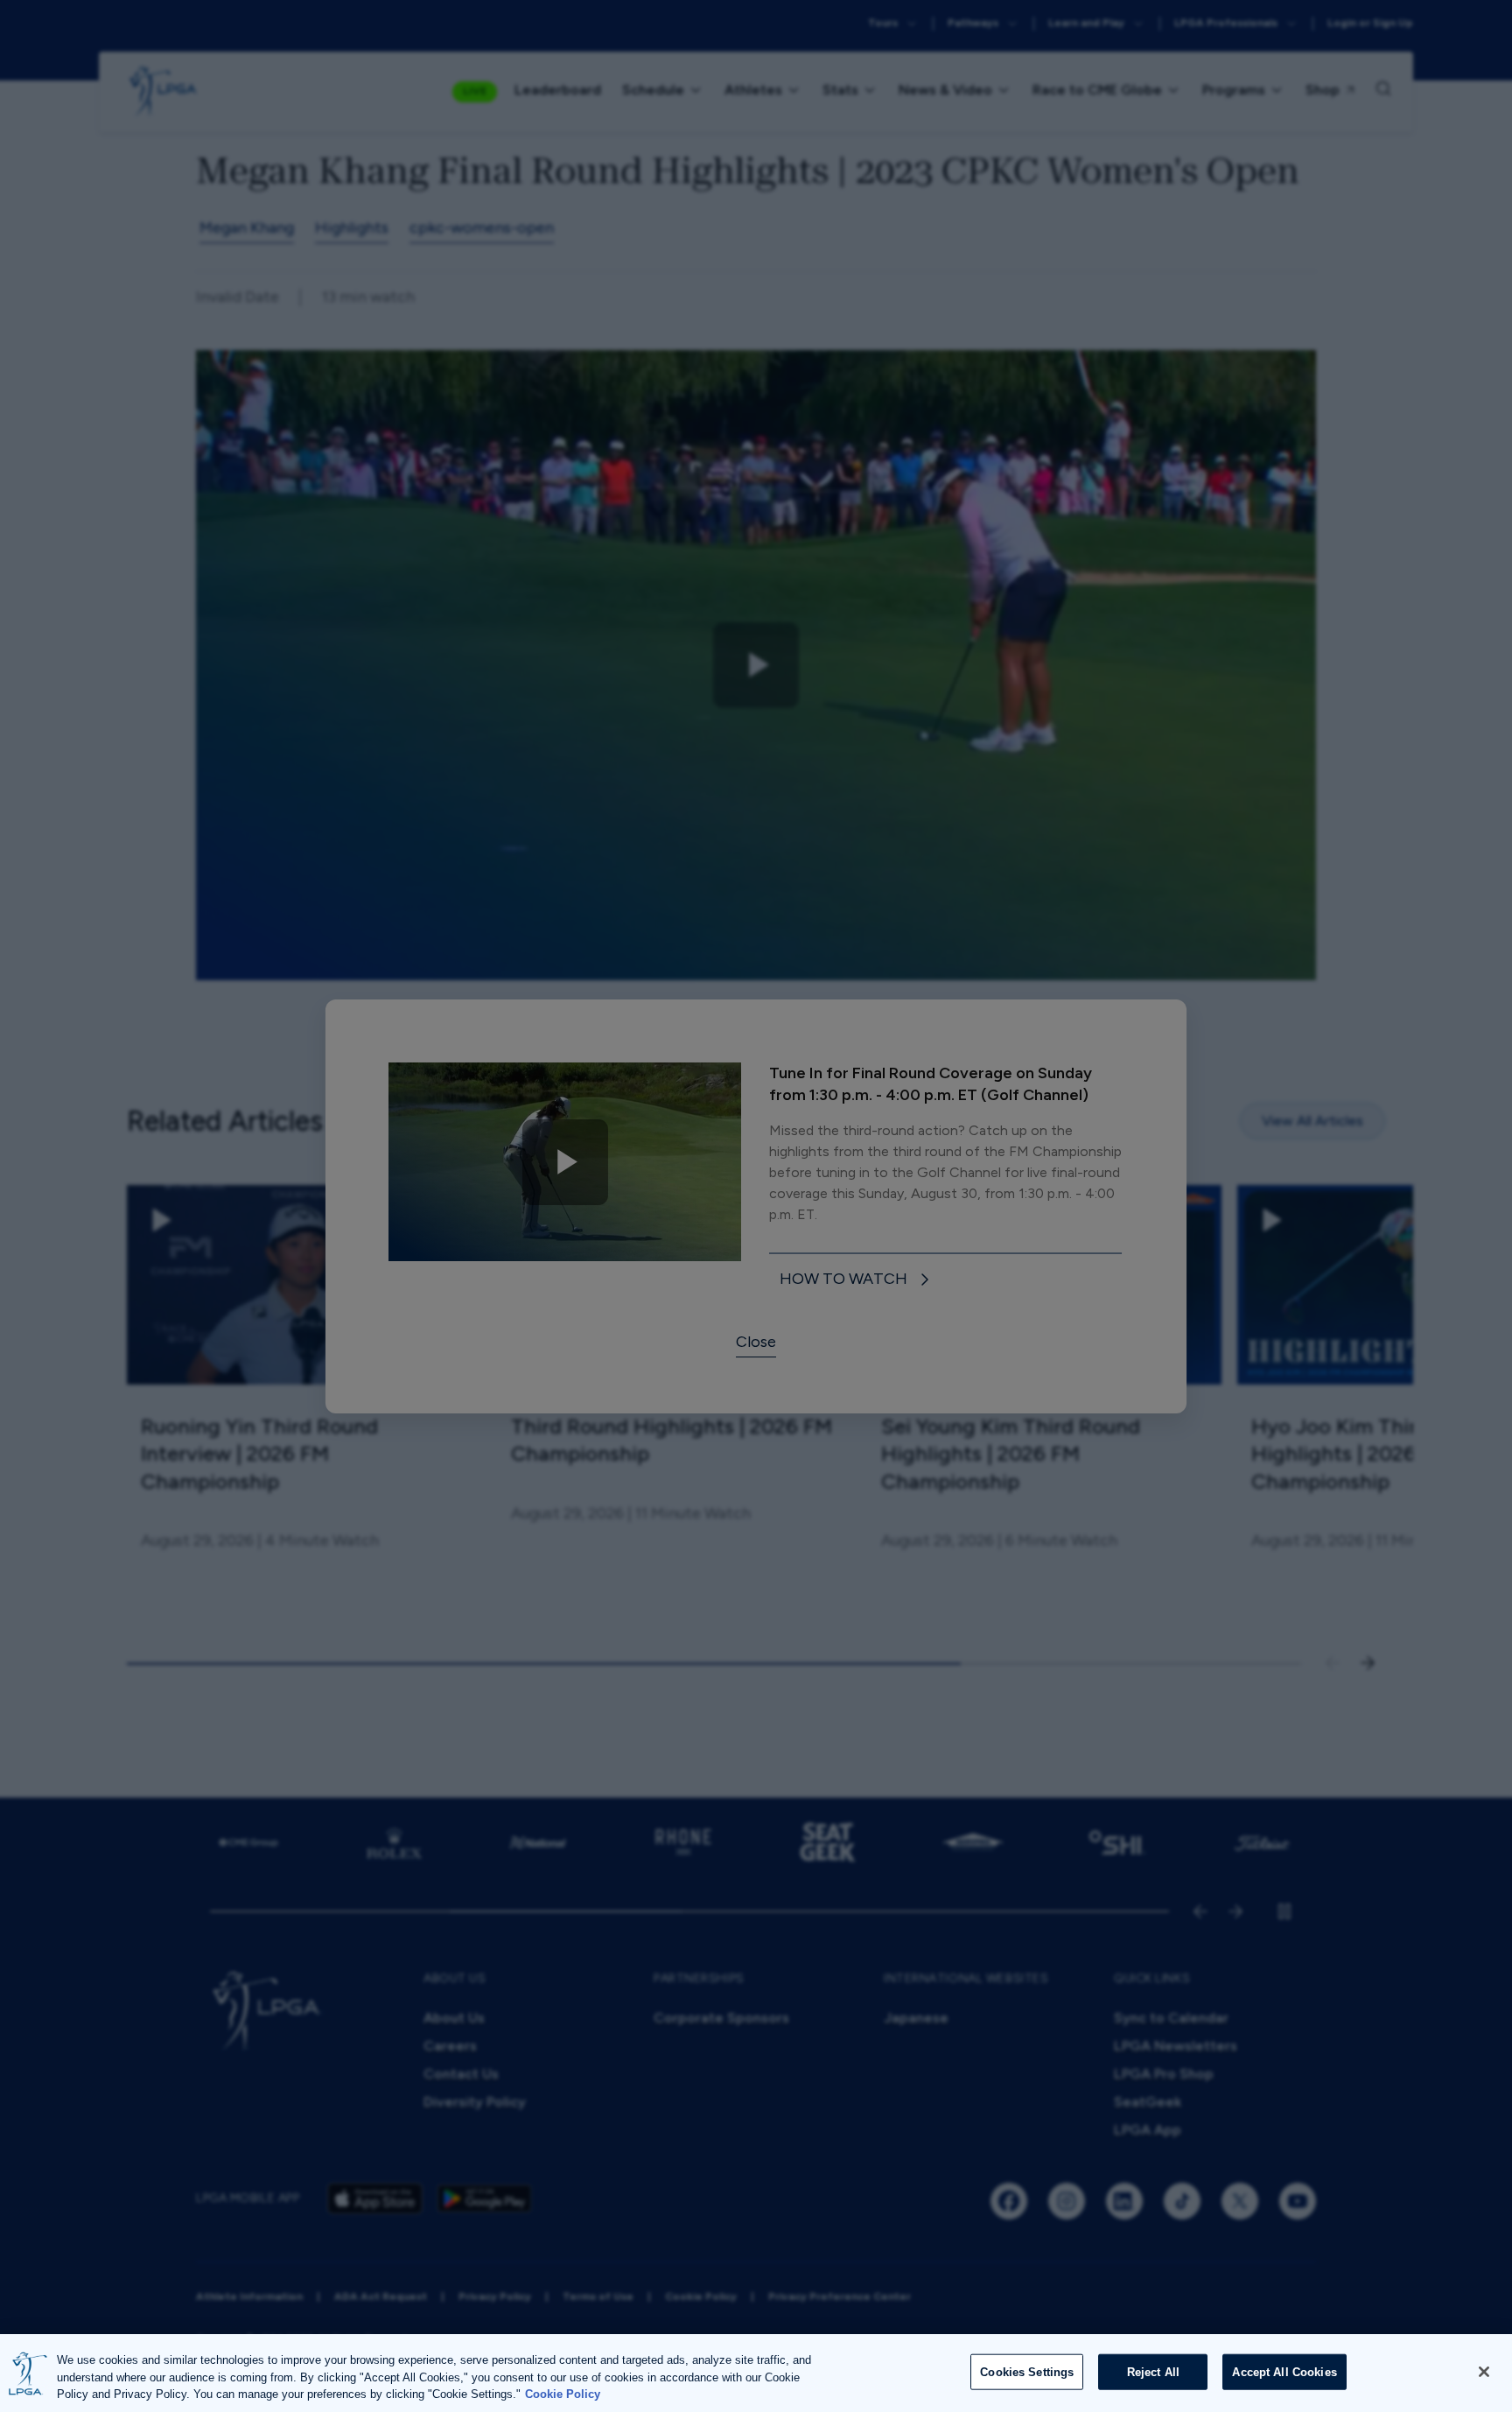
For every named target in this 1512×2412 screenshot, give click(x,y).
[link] (857, 1280)
